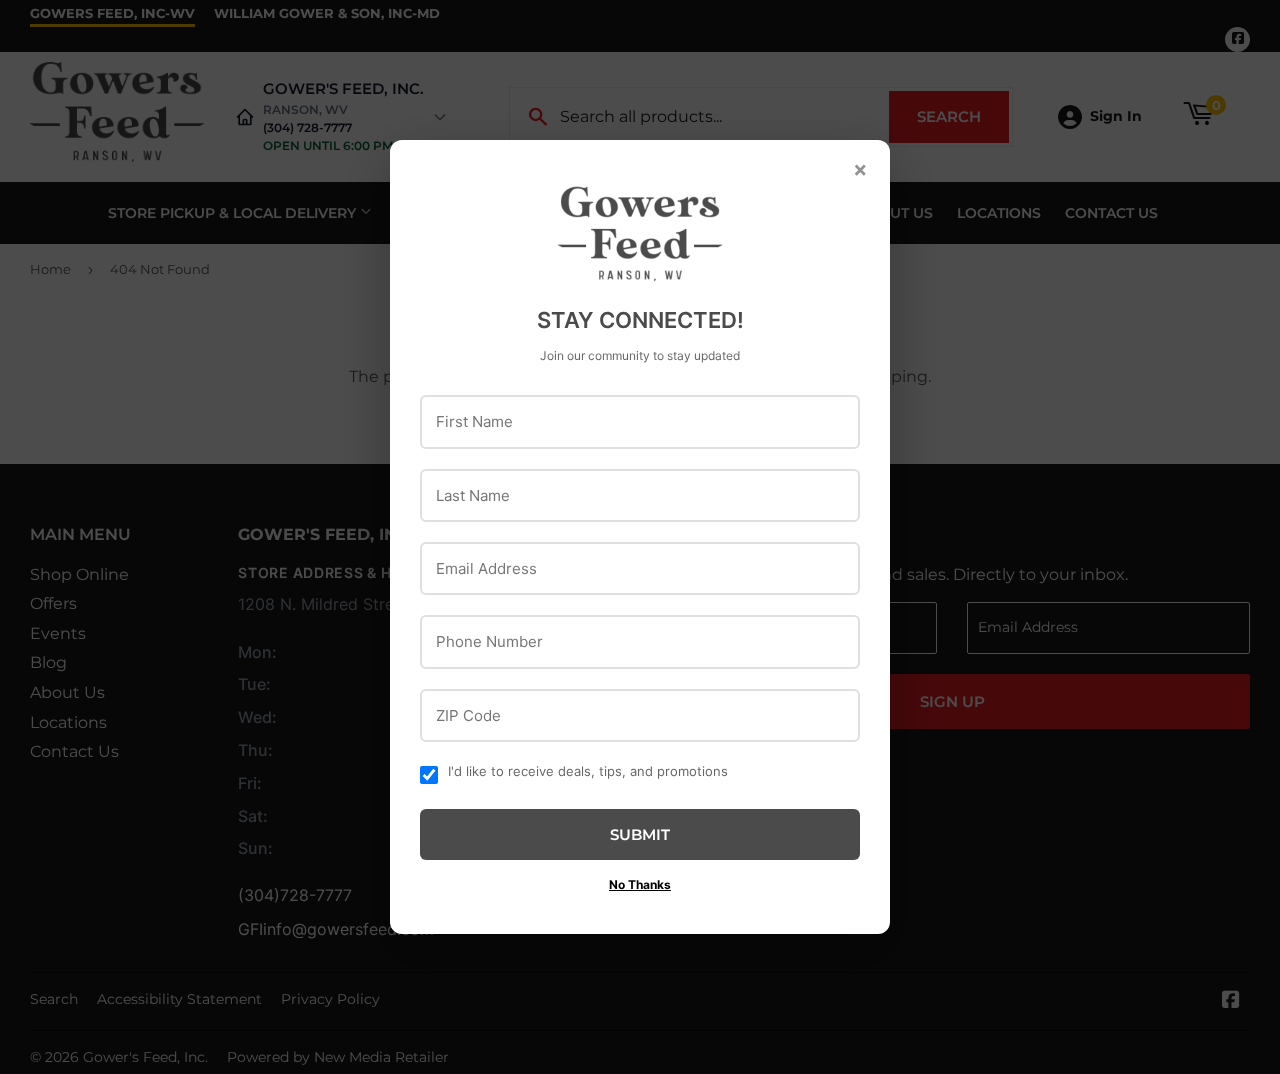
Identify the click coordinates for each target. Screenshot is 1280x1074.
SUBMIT (640, 834)
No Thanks (640, 884)
